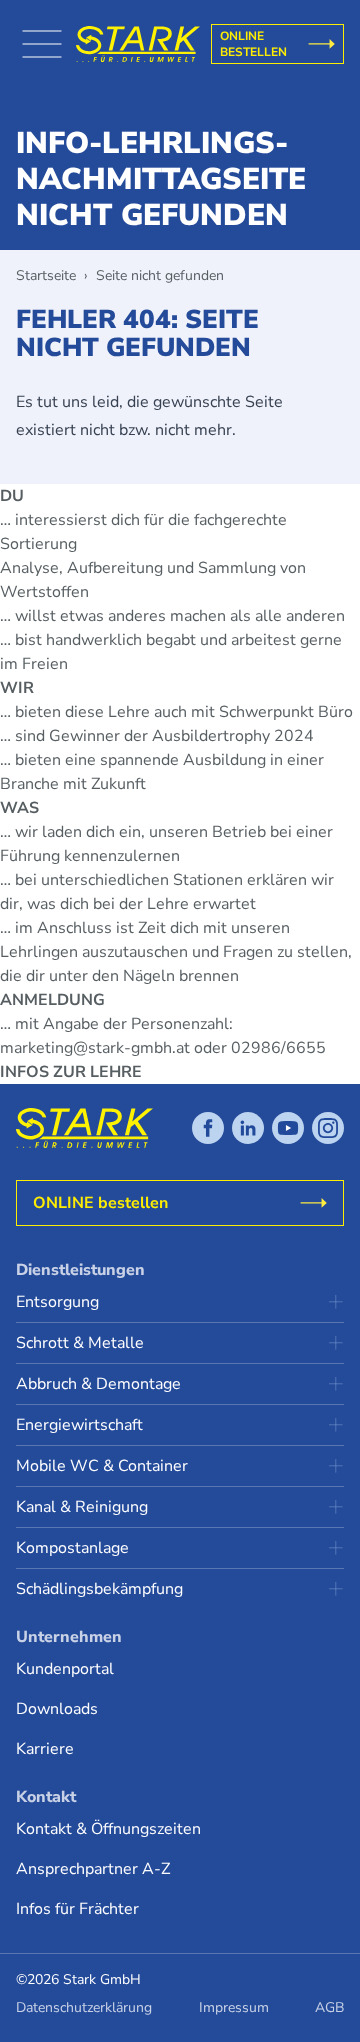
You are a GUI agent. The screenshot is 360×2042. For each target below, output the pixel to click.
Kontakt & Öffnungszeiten (108, 1829)
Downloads (57, 1709)
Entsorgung (57, 1302)
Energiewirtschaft (79, 1425)
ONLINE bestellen (253, 44)
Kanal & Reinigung (82, 1507)
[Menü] (42, 44)
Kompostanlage (72, 1548)
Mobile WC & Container (102, 1466)
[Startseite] (138, 44)
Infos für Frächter (77, 1909)
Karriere (45, 1749)
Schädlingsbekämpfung (99, 1589)
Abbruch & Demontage (98, 1384)
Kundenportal (65, 1669)
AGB (329, 2007)
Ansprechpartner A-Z (93, 1869)
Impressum (234, 2007)
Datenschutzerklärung (84, 2007)
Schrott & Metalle (80, 1343)
